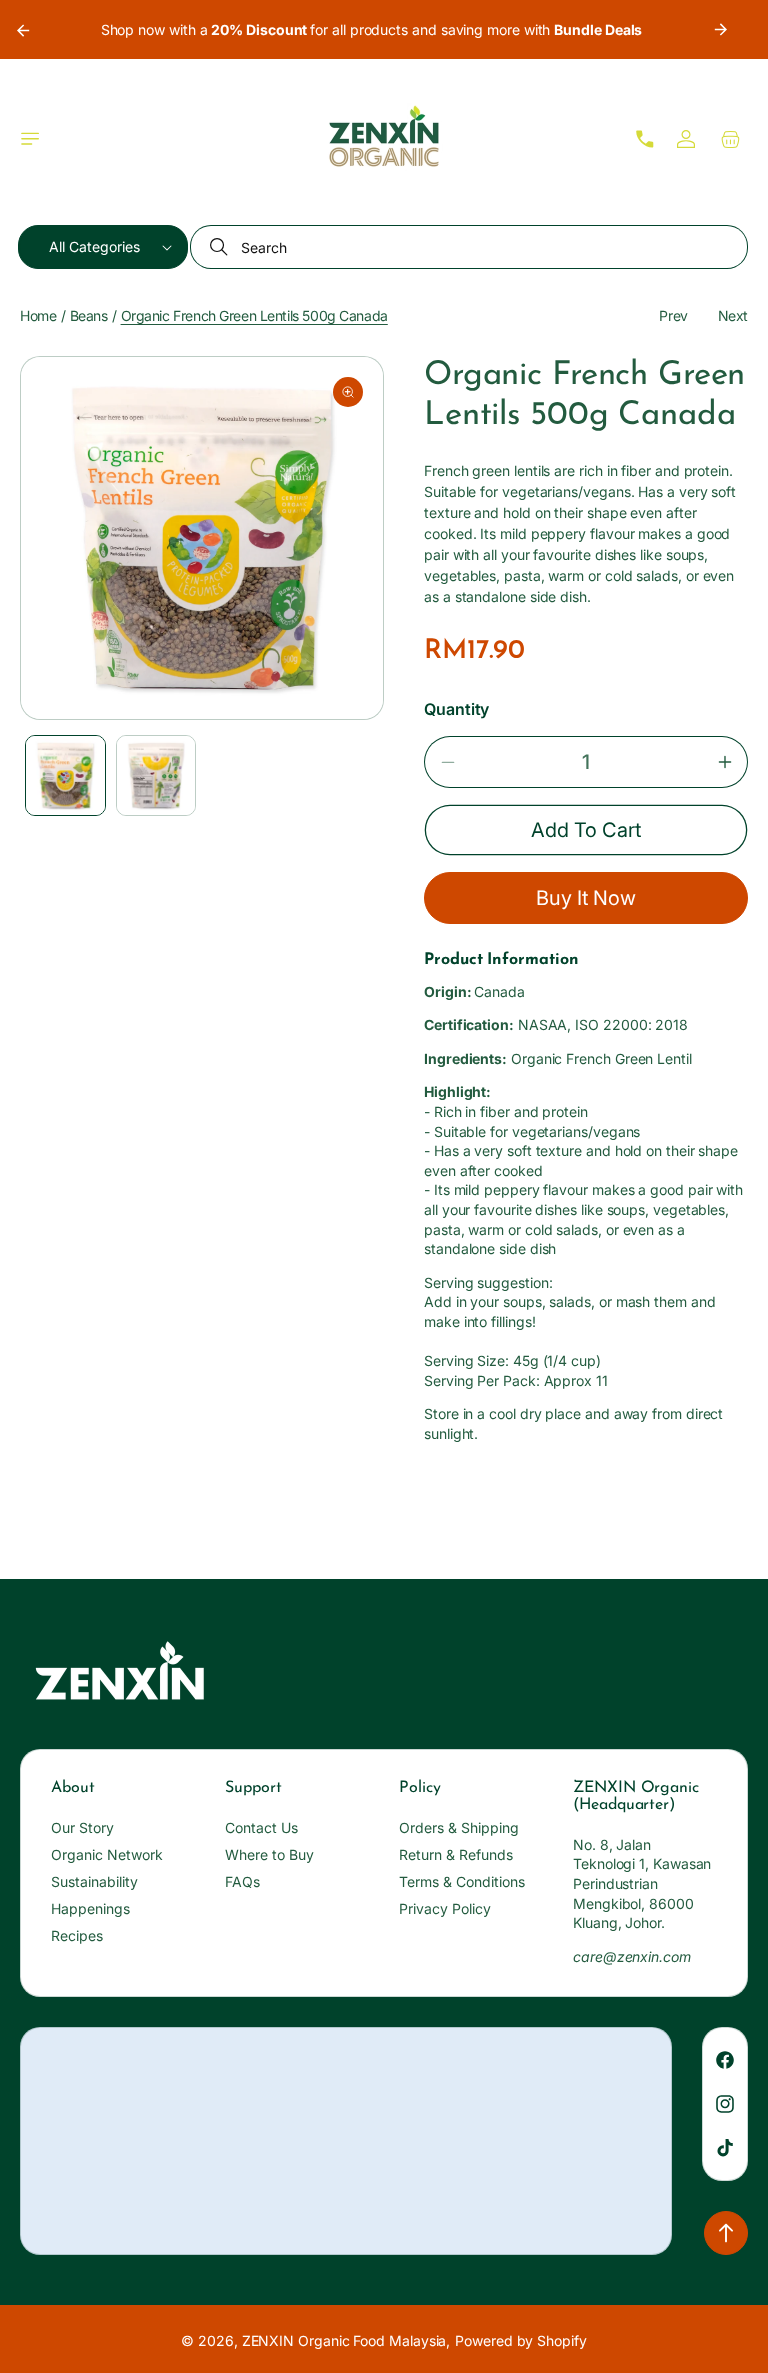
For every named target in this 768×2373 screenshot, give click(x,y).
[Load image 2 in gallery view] (156, 775)
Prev (673, 315)
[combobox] (469, 247)
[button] (30, 139)
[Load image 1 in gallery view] (65, 775)
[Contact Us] (645, 139)
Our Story (82, 1827)
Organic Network (107, 1854)
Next (733, 315)
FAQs (242, 1881)
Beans (89, 315)
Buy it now (586, 898)
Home (38, 315)
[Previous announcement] (22, 30)
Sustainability (94, 1881)
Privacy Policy (445, 1908)
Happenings (90, 1908)
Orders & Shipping (459, 1827)
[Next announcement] (721, 30)
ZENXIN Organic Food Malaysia (344, 2340)
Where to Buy (269, 1854)
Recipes (77, 1935)
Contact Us (261, 1827)
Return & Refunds (456, 1854)
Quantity (456, 709)
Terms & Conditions (462, 1881)
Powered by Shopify (521, 2340)
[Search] (221, 247)
